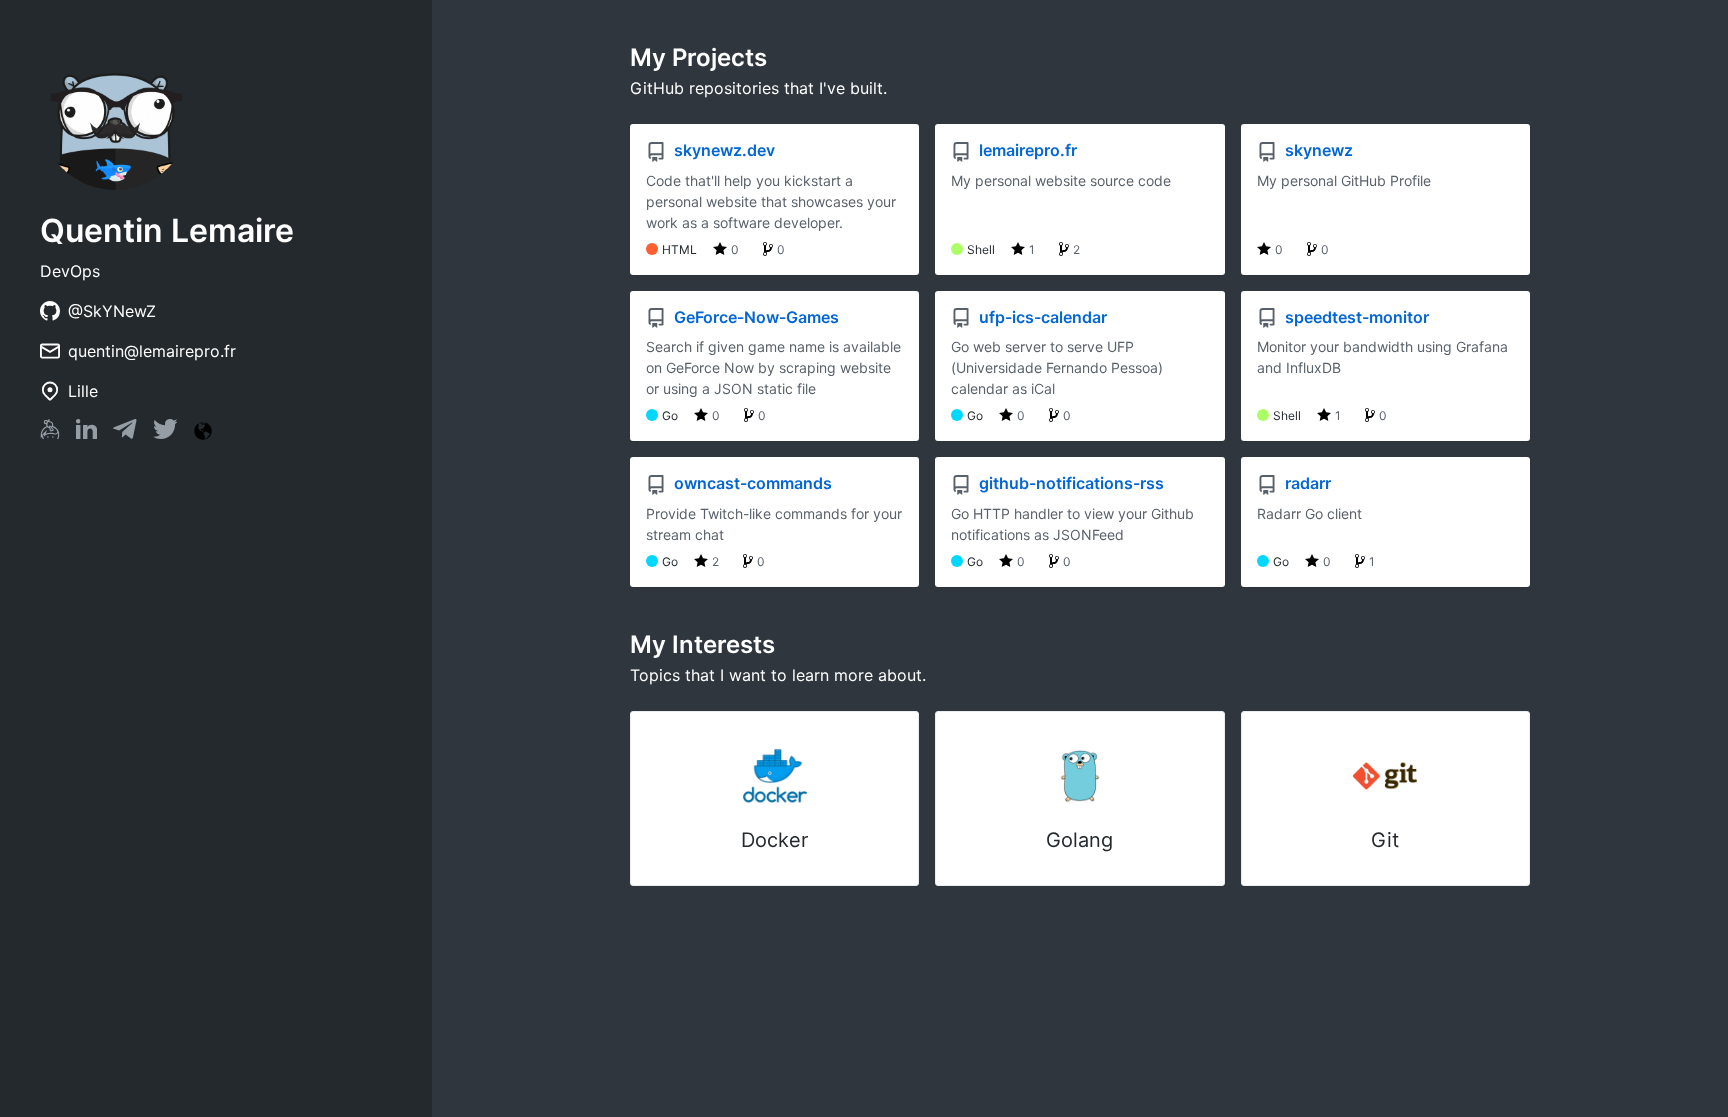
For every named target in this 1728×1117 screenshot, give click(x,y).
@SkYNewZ (112, 311)
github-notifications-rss (1069, 483)
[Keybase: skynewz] (50, 433)
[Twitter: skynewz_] (165, 433)
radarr (1306, 483)
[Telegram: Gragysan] (125, 433)
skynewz (1317, 150)
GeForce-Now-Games (754, 317)
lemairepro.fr (1026, 150)
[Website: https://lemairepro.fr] (203, 431)
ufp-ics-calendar (1041, 317)
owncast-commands (751, 483)
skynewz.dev (722, 150)
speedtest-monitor (1355, 317)
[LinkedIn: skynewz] (86, 433)
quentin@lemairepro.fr (152, 351)
